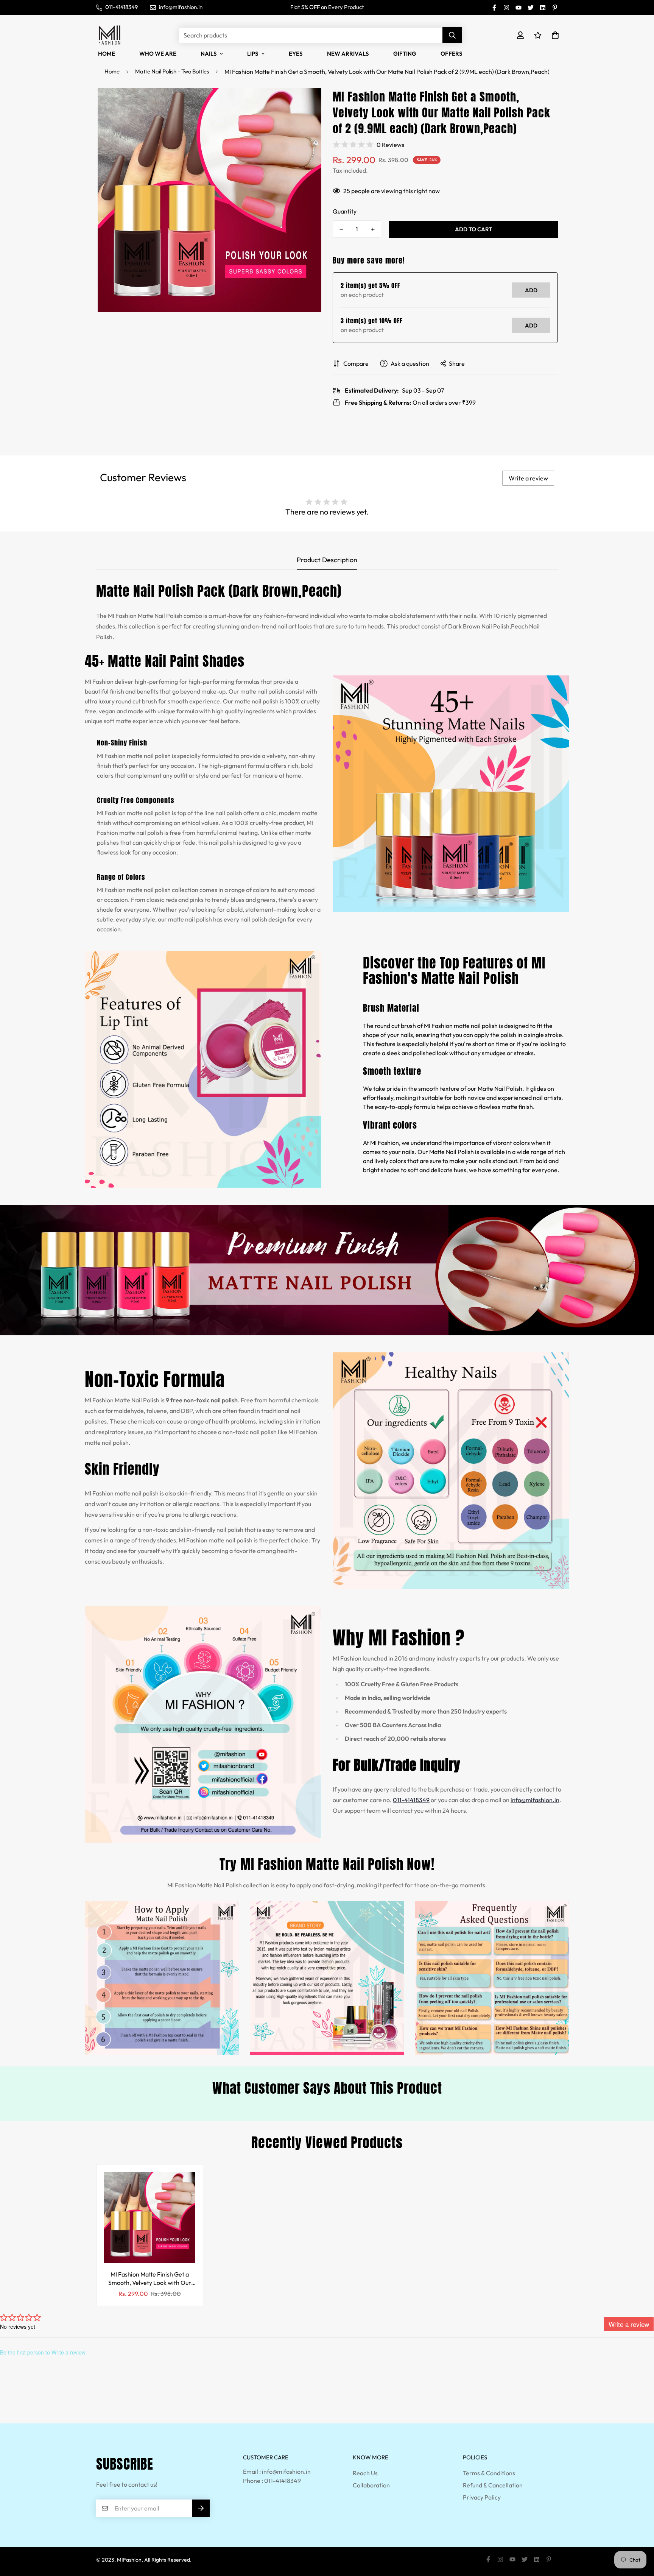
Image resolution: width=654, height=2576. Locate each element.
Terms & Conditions (489, 2473)
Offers (452, 54)
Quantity (345, 211)
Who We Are (158, 54)
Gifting (405, 54)
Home (107, 54)
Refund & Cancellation (493, 2485)
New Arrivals (348, 54)
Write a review (528, 478)
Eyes (296, 54)
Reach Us (365, 2473)
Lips (253, 54)
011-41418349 (411, 1800)
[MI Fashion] (109, 35)
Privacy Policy (482, 2497)
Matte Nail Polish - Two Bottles (172, 71)
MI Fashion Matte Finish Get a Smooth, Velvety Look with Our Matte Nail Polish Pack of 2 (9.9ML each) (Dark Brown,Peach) (150, 2279)
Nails (209, 54)
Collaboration (371, 2485)
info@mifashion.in (535, 1800)
